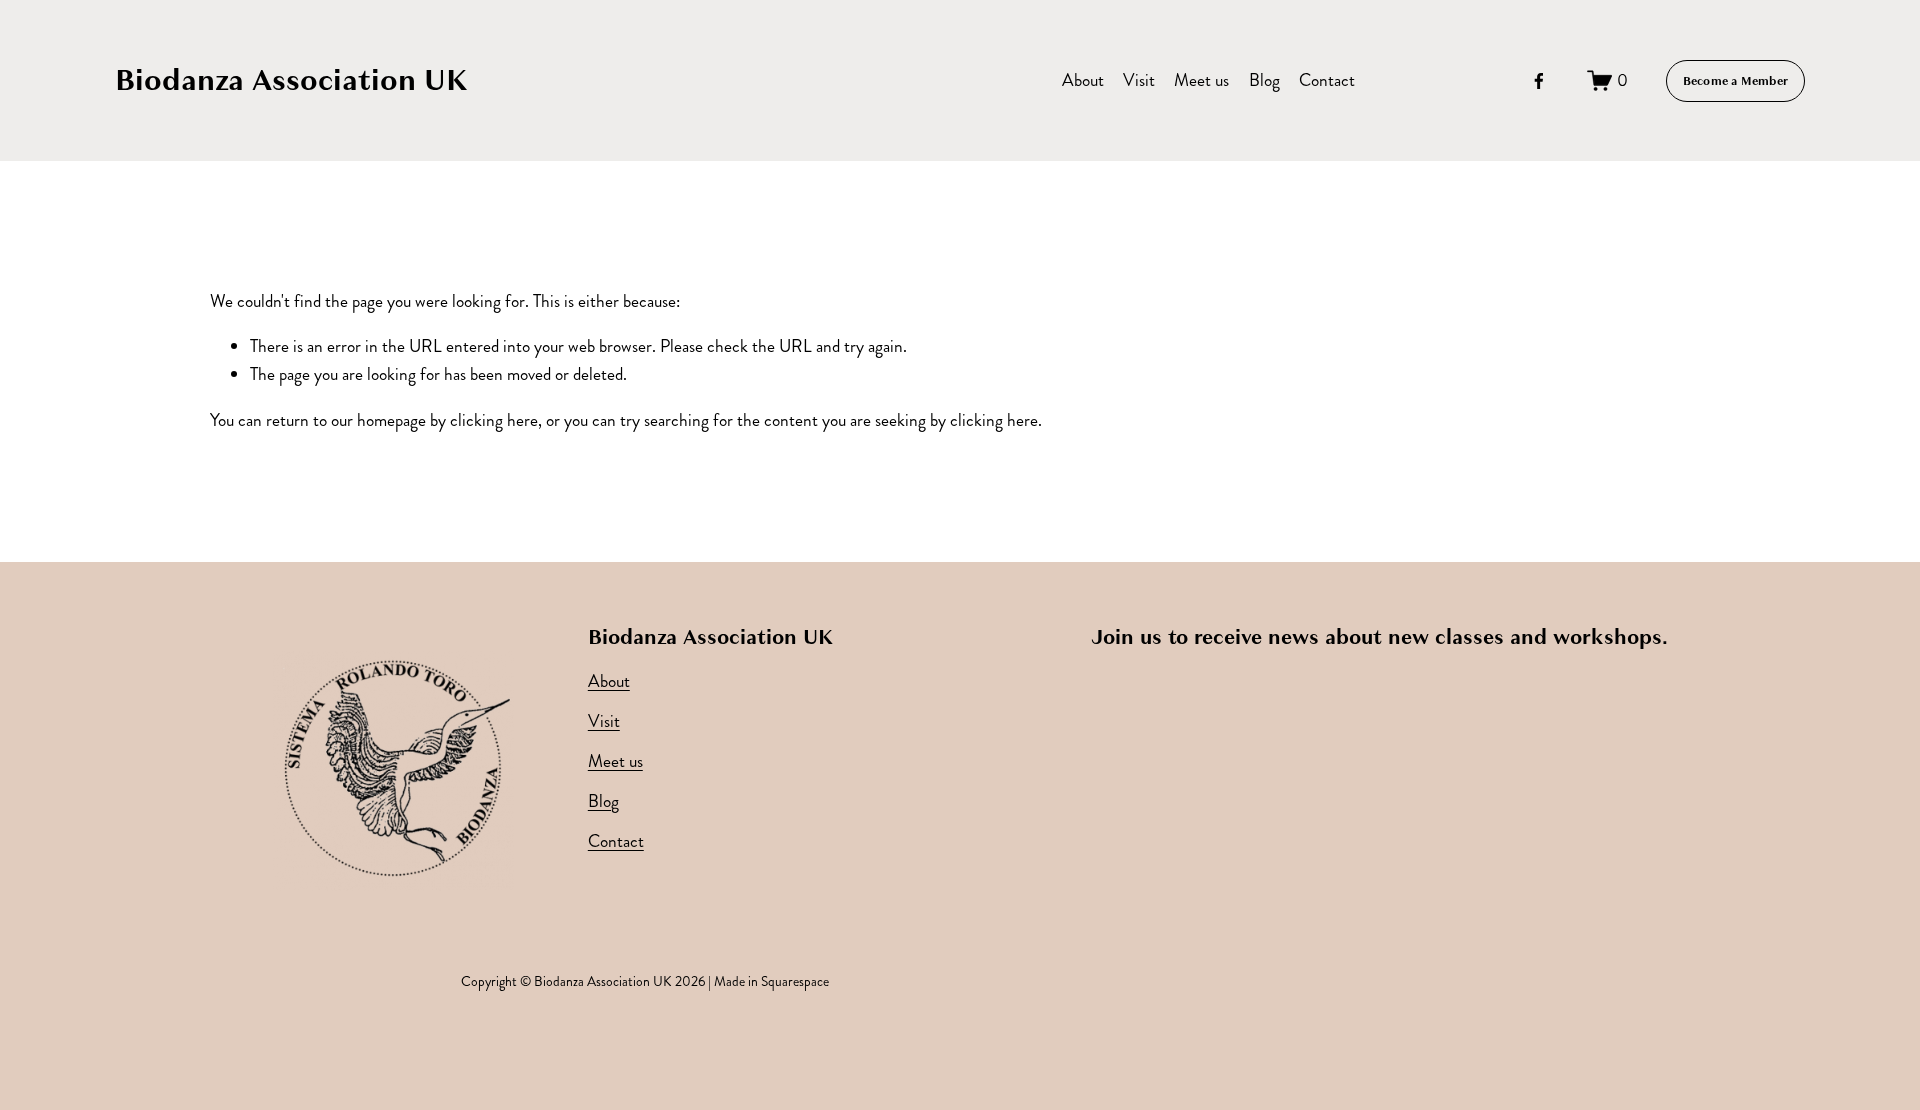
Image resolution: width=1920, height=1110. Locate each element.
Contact (1327, 80)
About (1083, 80)
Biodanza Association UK (291, 80)
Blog (1264, 80)
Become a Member (1736, 81)
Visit (1139, 80)
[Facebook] (1539, 81)
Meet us (1201, 80)
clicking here (494, 420)
